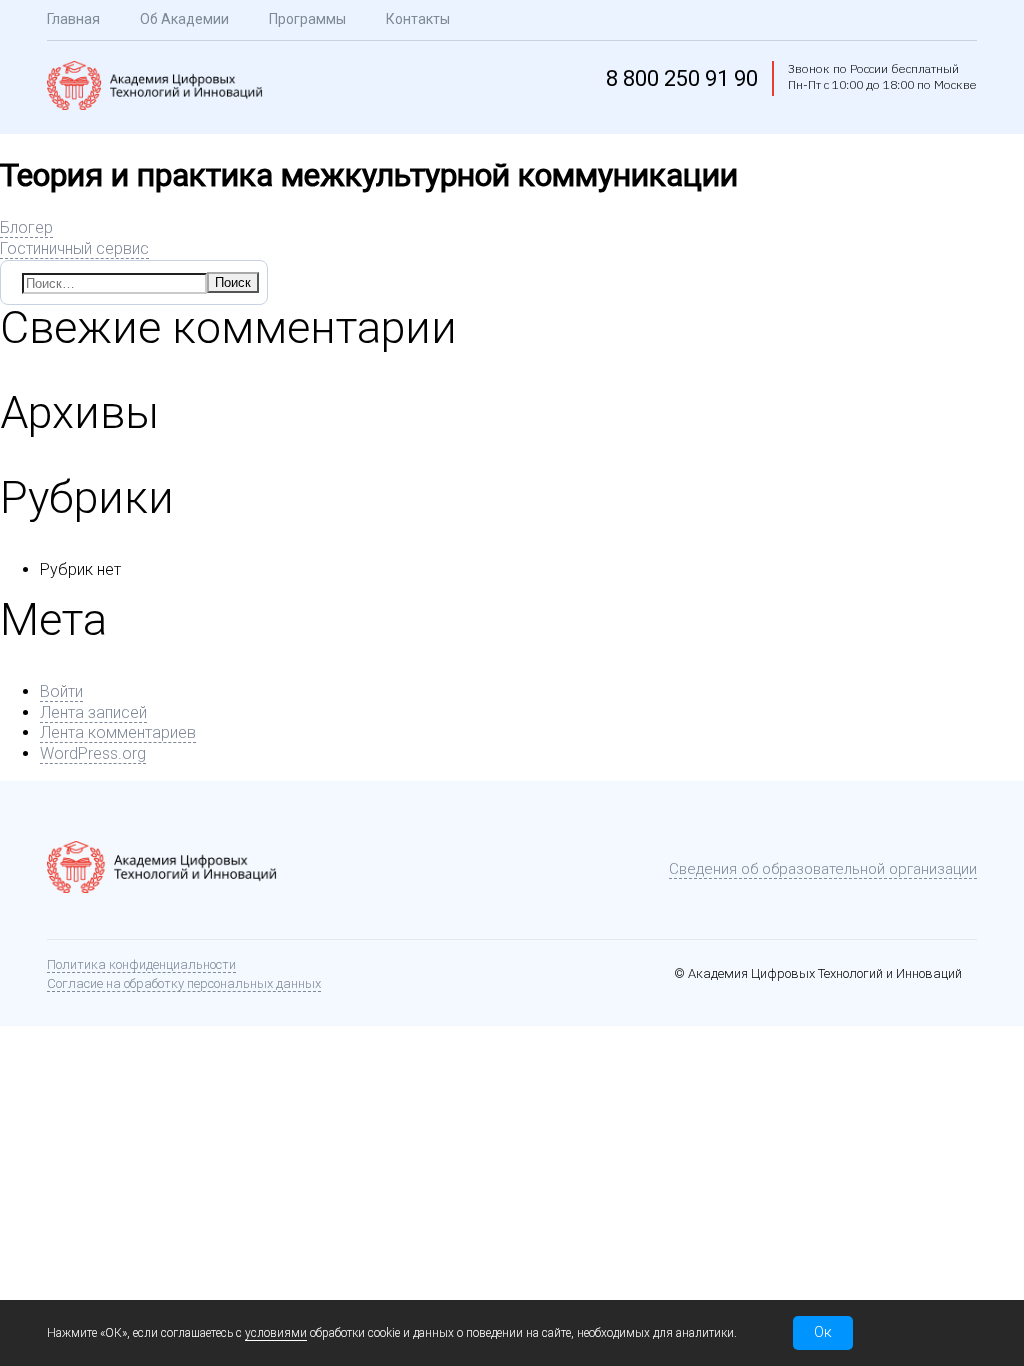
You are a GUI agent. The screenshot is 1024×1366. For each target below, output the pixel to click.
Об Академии (184, 19)
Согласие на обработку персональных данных (184, 983)
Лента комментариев (118, 732)
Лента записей (93, 712)
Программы (307, 19)
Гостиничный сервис (74, 248)
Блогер (26, 227)
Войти (61, 691)
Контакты (418, 19)
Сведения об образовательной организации (823, 869)
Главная (73, 19)
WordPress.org (93, 753)
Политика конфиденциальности (141, 964)
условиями (276, 1333)
